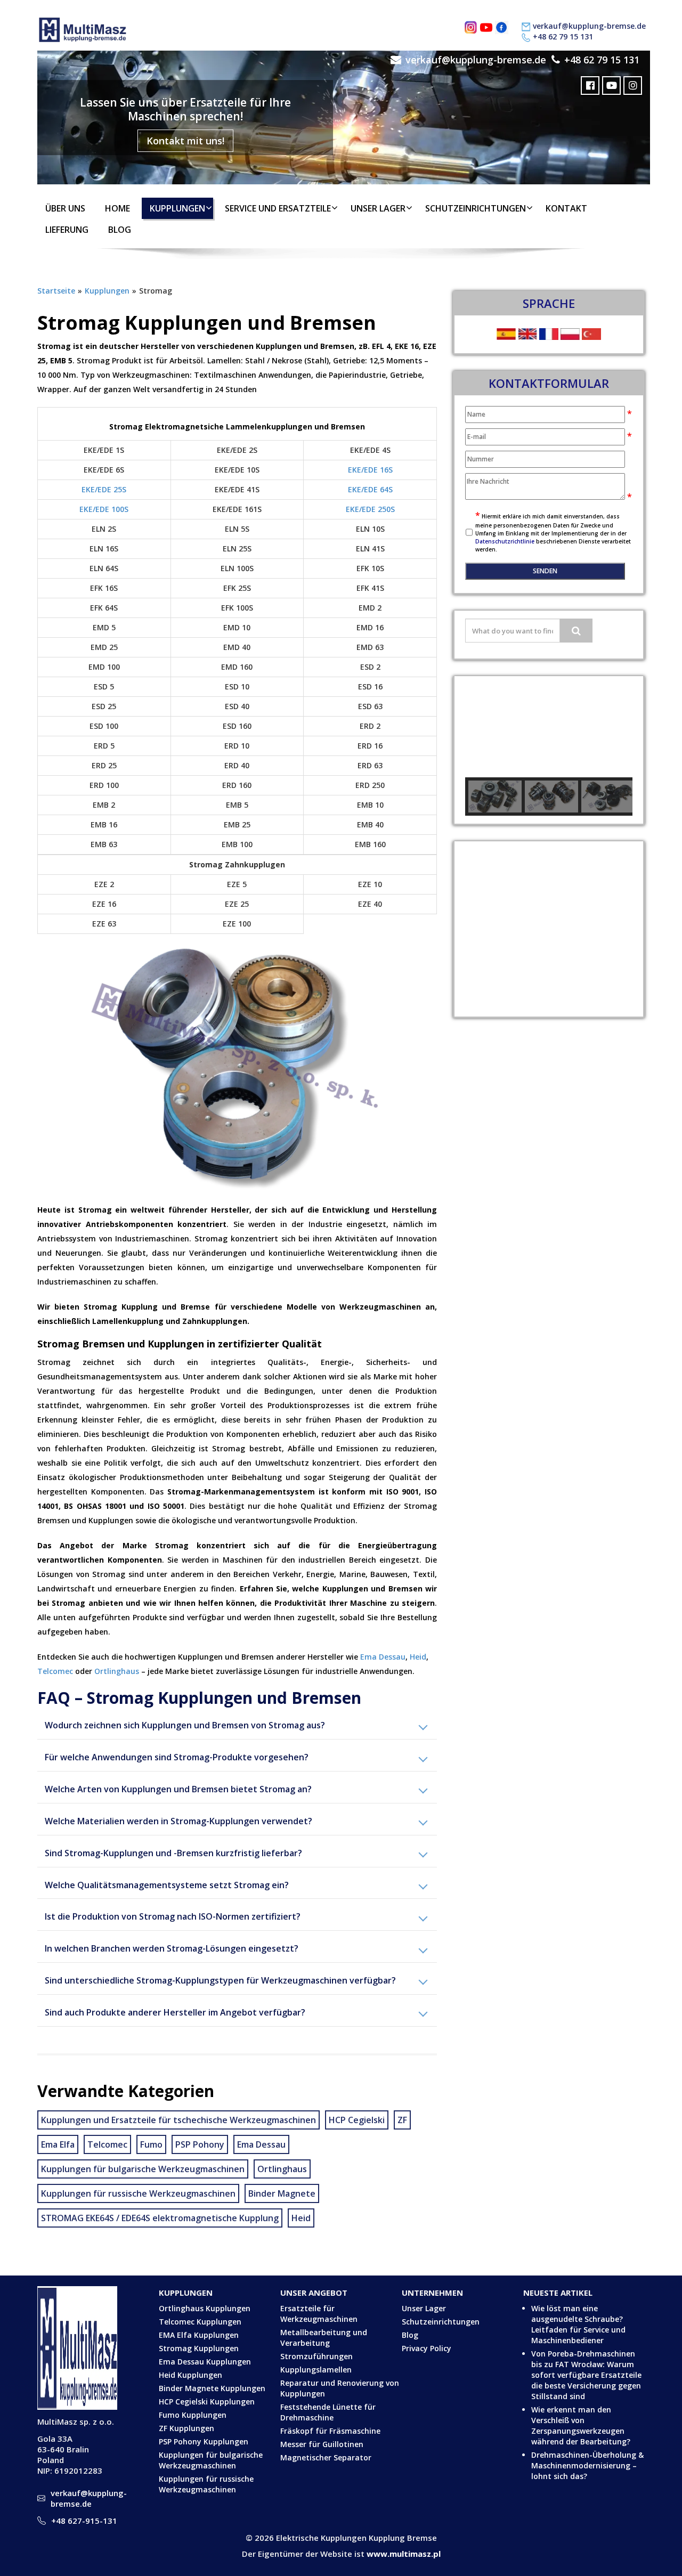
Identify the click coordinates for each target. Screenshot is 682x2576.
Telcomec (55, 1671)
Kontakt (566, 208)
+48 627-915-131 (84, 2521)
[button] (482, 727)
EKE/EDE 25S (104, 489)
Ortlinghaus (117, 1671)
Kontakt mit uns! (185, 141)
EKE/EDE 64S (370, 489)
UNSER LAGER (378, 208)
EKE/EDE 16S (370, 470)
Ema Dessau (383, 1657)
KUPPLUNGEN (177, 208)
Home (117, 208)
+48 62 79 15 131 (563, 36)
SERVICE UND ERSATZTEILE (278, 208)
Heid (418, 1657)
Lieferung (67, 230)
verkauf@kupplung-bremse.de (589, 26)
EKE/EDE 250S (370, 509)
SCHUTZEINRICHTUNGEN (476, 208)
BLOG (120, 230)
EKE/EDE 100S (104, 509)
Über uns (65, 208)
